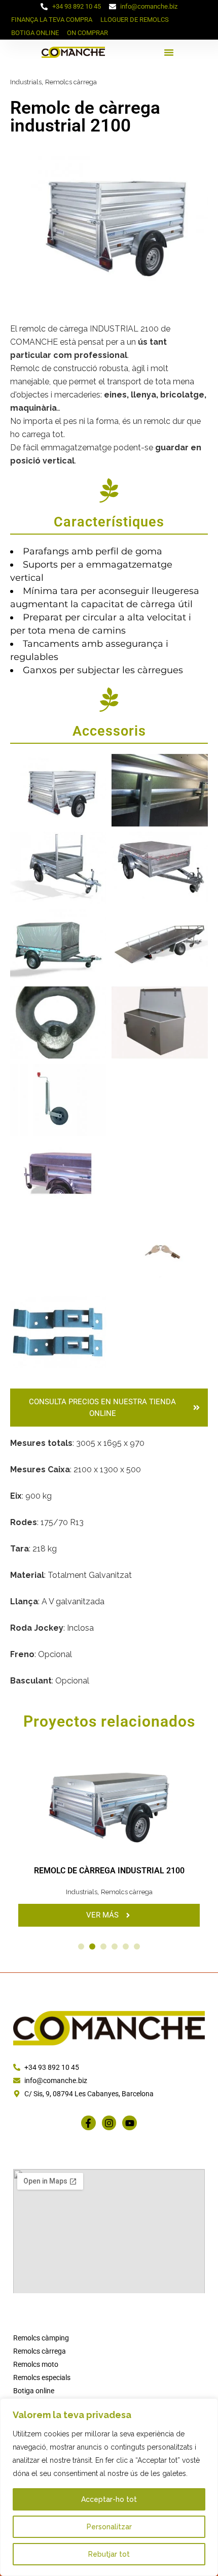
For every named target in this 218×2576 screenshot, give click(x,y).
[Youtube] (130, 2123)
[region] (109, 2487)
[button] (169, 52)
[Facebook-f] (88, 2123)
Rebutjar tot (109, 2554)
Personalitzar (109, 2527)
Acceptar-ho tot (109, 2499)
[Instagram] (109, 2123)
